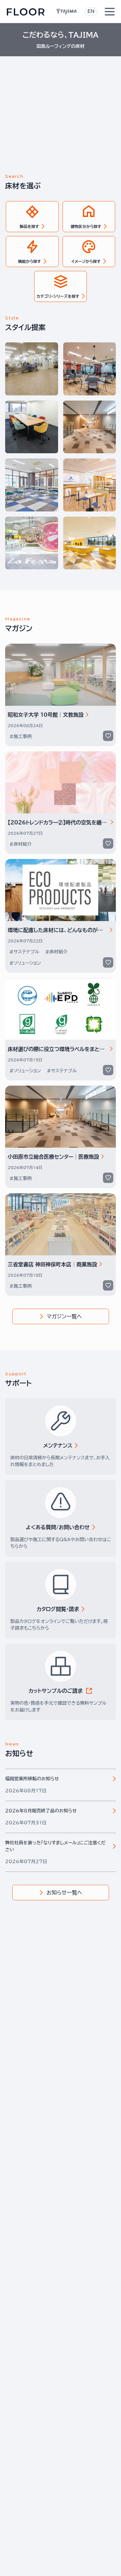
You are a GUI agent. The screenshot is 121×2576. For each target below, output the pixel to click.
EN (91, 11)
